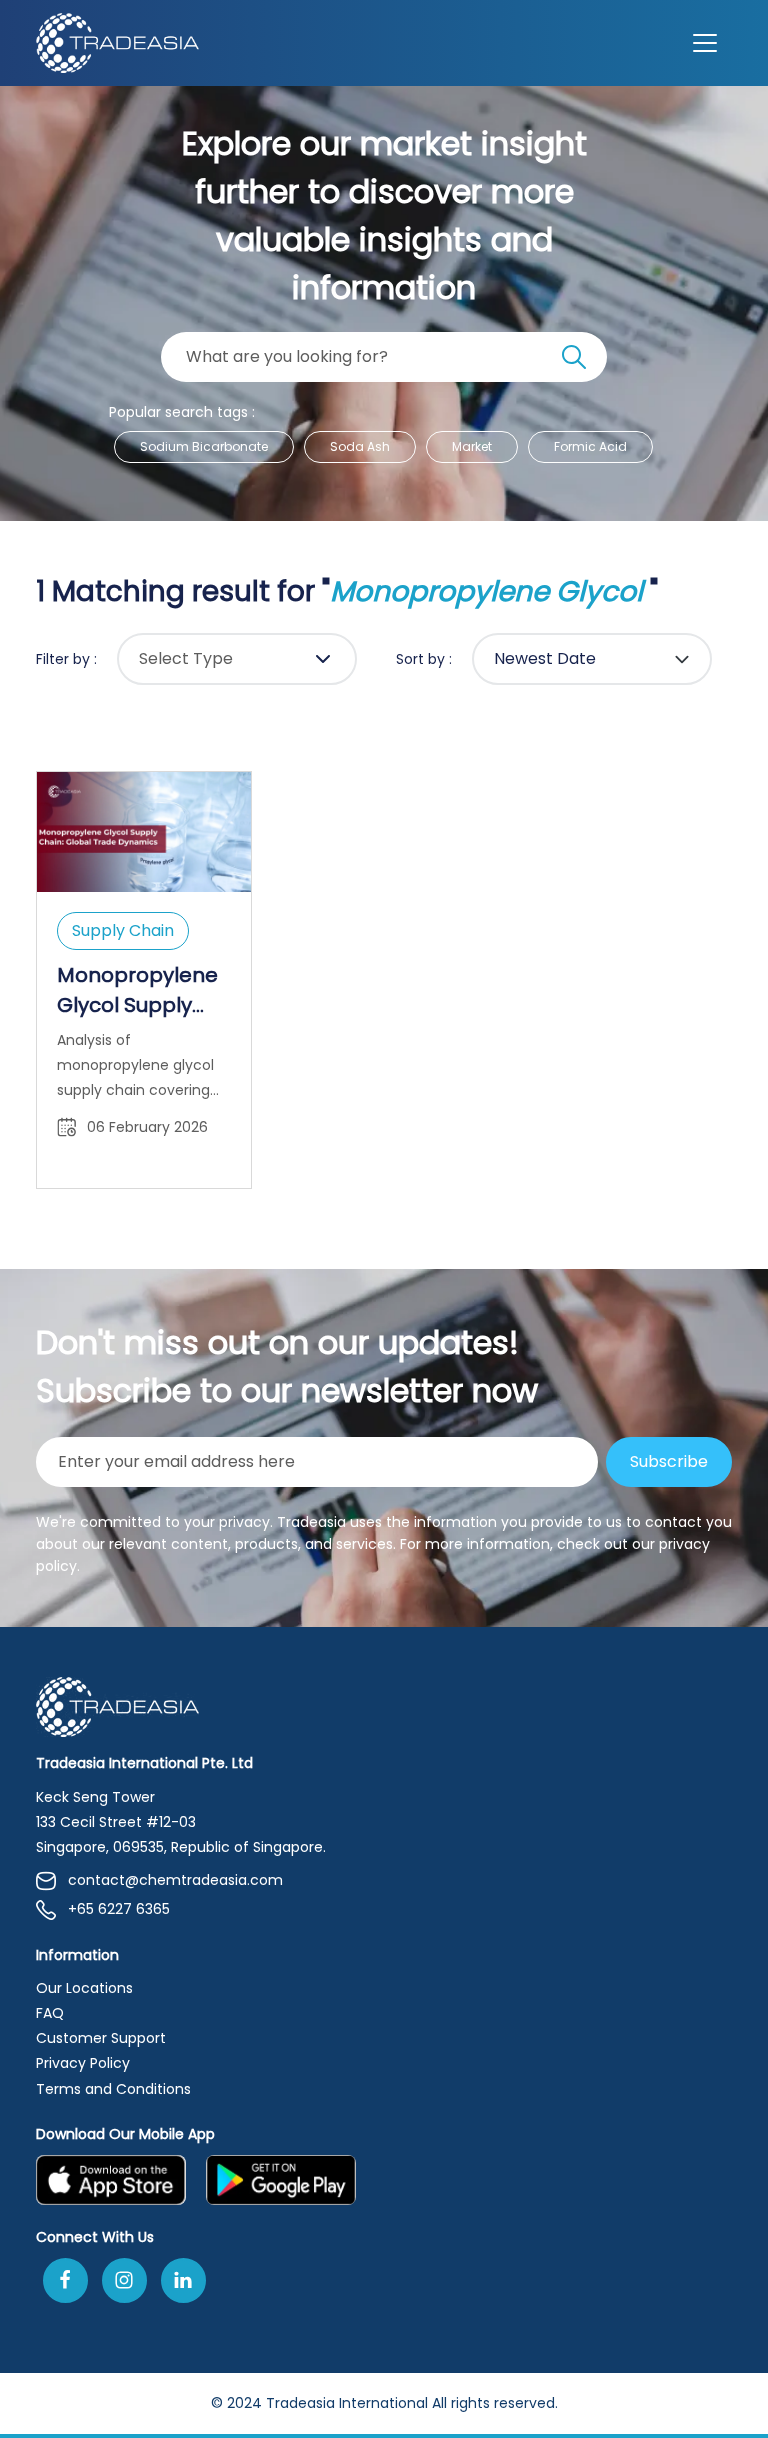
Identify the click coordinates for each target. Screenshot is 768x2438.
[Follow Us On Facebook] (65, 2280)
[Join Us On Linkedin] (183, 2280)
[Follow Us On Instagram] (124, 2280)
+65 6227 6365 (119, 1909)
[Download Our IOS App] (111, 2180)
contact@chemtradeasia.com (175, 1880)
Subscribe (669, 1461)
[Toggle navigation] (705, 43)
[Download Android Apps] (281, 2180)
